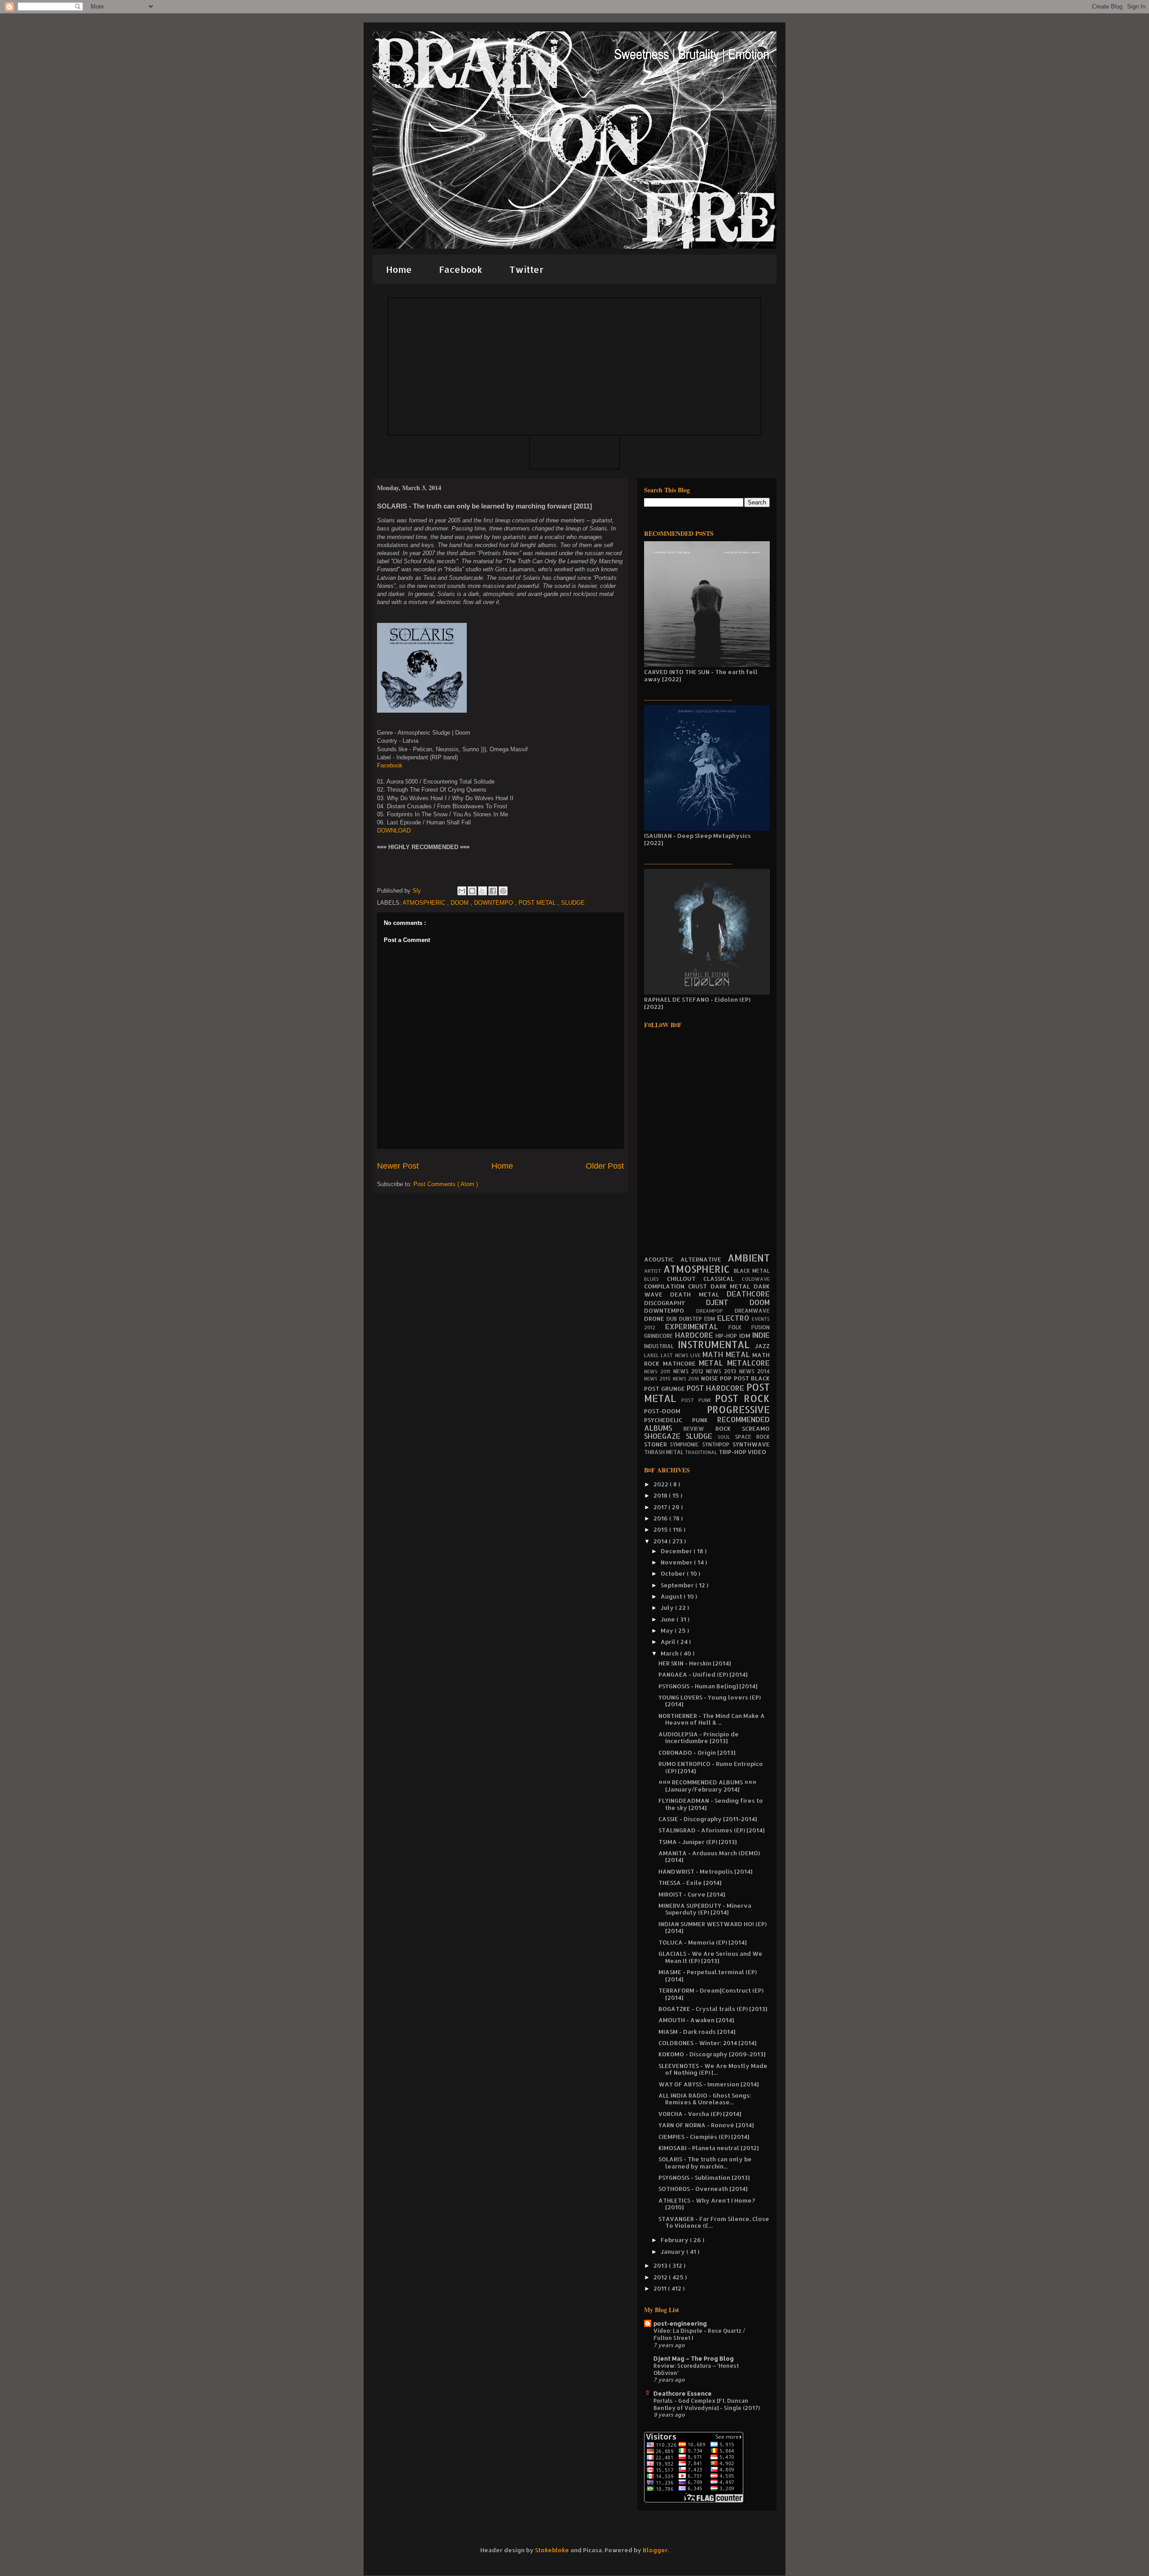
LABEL (652, 1355)
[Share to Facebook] (493, 891)
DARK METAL (732, 1286)
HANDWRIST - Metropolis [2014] (705, 1871)
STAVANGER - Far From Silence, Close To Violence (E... (714, 2222)
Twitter (526, 269)
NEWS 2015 (658, 1379)
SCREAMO (756, 1428)
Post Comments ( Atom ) (446, 1184)
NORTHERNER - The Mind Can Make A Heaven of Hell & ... (712, 1719)
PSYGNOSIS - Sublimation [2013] (704, 2177)
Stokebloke (552, 2550)
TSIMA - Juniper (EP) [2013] (697, 1842)
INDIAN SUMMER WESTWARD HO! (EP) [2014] (713, 1928)
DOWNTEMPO (494, 903)
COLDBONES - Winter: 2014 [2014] (707, 2043)
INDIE (761, 1335)
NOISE (710, 1378)
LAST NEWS (675, 1355)
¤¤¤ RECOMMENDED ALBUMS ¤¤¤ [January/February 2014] (707, 1786)
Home (399, 269)
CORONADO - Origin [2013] (697, 1752)
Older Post (605, 1166)
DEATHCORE (748, 1294)
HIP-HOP (727, 1336)
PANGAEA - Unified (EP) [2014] (703, 1674)
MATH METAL (727, 1354)
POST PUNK (698, 1400)
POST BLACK (752, 1378)
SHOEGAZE (665, 1436)
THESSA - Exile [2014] (690, 1883)
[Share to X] (482, 891)
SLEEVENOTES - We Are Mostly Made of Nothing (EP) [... (713, 2069)
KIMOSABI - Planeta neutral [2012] (708, 2148)
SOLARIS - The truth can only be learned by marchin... (705, 2163)
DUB (673, 1319)
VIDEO (757, 1452)
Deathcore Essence (683, 2393)
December (677, 1551)
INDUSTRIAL (661, 1346)
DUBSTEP (692, 1319)
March (670, 1653)
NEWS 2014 (754, 1371)
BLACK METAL (752, 1271)
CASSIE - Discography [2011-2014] (708, 1819)
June (669, 1619)
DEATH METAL (698, 1294)
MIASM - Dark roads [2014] (697, 2032)
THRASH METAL (664, 1452)
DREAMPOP (716, 1311)
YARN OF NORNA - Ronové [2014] (706, 2125)
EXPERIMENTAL (697, 1327)
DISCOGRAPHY (675, 1303)
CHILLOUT (685, 1279)
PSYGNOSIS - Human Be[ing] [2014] (708, 1686)
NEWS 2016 (687, 1379)
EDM (711, 1319)
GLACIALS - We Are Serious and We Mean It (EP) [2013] (710, 1957)
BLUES (656, 1279)
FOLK (740, 1327)
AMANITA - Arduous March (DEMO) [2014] (709, 1857)
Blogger (655, 2550)
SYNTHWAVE (751, 1444)
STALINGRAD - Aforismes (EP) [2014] (711, 1830)
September (678, 1585)
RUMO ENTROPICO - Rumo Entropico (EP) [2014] (711, 1767)
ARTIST (654, 1271)
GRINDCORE (660, 1336)
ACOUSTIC (662, 1259)
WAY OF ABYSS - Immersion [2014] (708, 2084)
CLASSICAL (723, 1279)
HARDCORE (695, 1335)
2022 (662, 1484)
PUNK (705, 1420)
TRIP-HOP (733, 1452)
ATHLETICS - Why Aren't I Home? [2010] (707, 2204)
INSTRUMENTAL (716, 1345)
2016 (661, 1518)
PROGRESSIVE (738, 1410)
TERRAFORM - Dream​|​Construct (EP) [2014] (711, 1994)
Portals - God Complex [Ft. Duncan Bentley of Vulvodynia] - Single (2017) (707, 2404)
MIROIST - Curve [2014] (692, 1894)
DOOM (460, 903)
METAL (713, 1363)
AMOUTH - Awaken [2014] (696, 2020)
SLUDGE (573, 903)
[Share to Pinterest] (503, 891)
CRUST (699, 1286)
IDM (746, 1336)
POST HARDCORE (717, 1388)
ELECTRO (735, 1318)
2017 (661, 1507)
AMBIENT (749, 1258)
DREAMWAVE (752, 1311)
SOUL (726, 1437)
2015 (661, 1529)
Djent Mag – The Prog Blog (694, 2358)
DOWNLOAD (394, 830)
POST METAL (538, 903)
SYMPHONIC (686, 1444)
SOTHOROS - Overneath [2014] (703, 2189)
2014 (661, 1541)
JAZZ (762, 1346)
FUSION (761, 1327)
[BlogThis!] (472, 891)
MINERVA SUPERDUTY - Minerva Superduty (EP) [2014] (705, 1909)
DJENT (728, 1302)
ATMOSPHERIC (425, 903)
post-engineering (680, 2323)
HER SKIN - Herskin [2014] (695, 1663)
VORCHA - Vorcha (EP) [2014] (700, 2114)
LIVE (696, 1355)
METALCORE (748, 1363)
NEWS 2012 (690, 1371)
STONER (657, 1444)
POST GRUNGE (665, 1389)
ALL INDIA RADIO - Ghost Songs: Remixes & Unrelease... (705, 2099)
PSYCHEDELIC (668, 1420)
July (668, 1608)
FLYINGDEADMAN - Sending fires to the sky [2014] (711, 1804)
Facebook (461, 269)
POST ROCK (742, 1398)
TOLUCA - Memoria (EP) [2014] (702, 1942)
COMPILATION (666, 1286)
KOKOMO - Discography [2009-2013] (712, 2054)
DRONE (655, 1319)
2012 (661, 2277)
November (677, 1562)
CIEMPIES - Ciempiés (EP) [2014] (704, 2137)
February (675, 2240)
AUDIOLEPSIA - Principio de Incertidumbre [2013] (699, 1738)
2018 (661, 1495)
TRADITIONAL (702, 1452)
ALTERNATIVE (704, 1259)
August (672, 1596)
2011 (661, 2288)
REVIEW (699, 1429)
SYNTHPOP (717, 1444)
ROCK (729, 1428)
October (674, 1573)
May (668, 1630)
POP (727, 1378)
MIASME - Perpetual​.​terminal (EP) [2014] (708, 1976)
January (673, 2252)
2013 (661, 2265)
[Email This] (462, 891)
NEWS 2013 (723, 1371)
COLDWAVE (756, 1279)
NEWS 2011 (659, 1371)
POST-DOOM (675, 1411)
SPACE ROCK (752, 1437)
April (669, 1642)
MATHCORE (681, 1363)
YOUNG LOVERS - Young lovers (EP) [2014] (710, 1701)
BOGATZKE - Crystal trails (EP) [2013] (713, 2009)
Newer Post (398, 1166)
